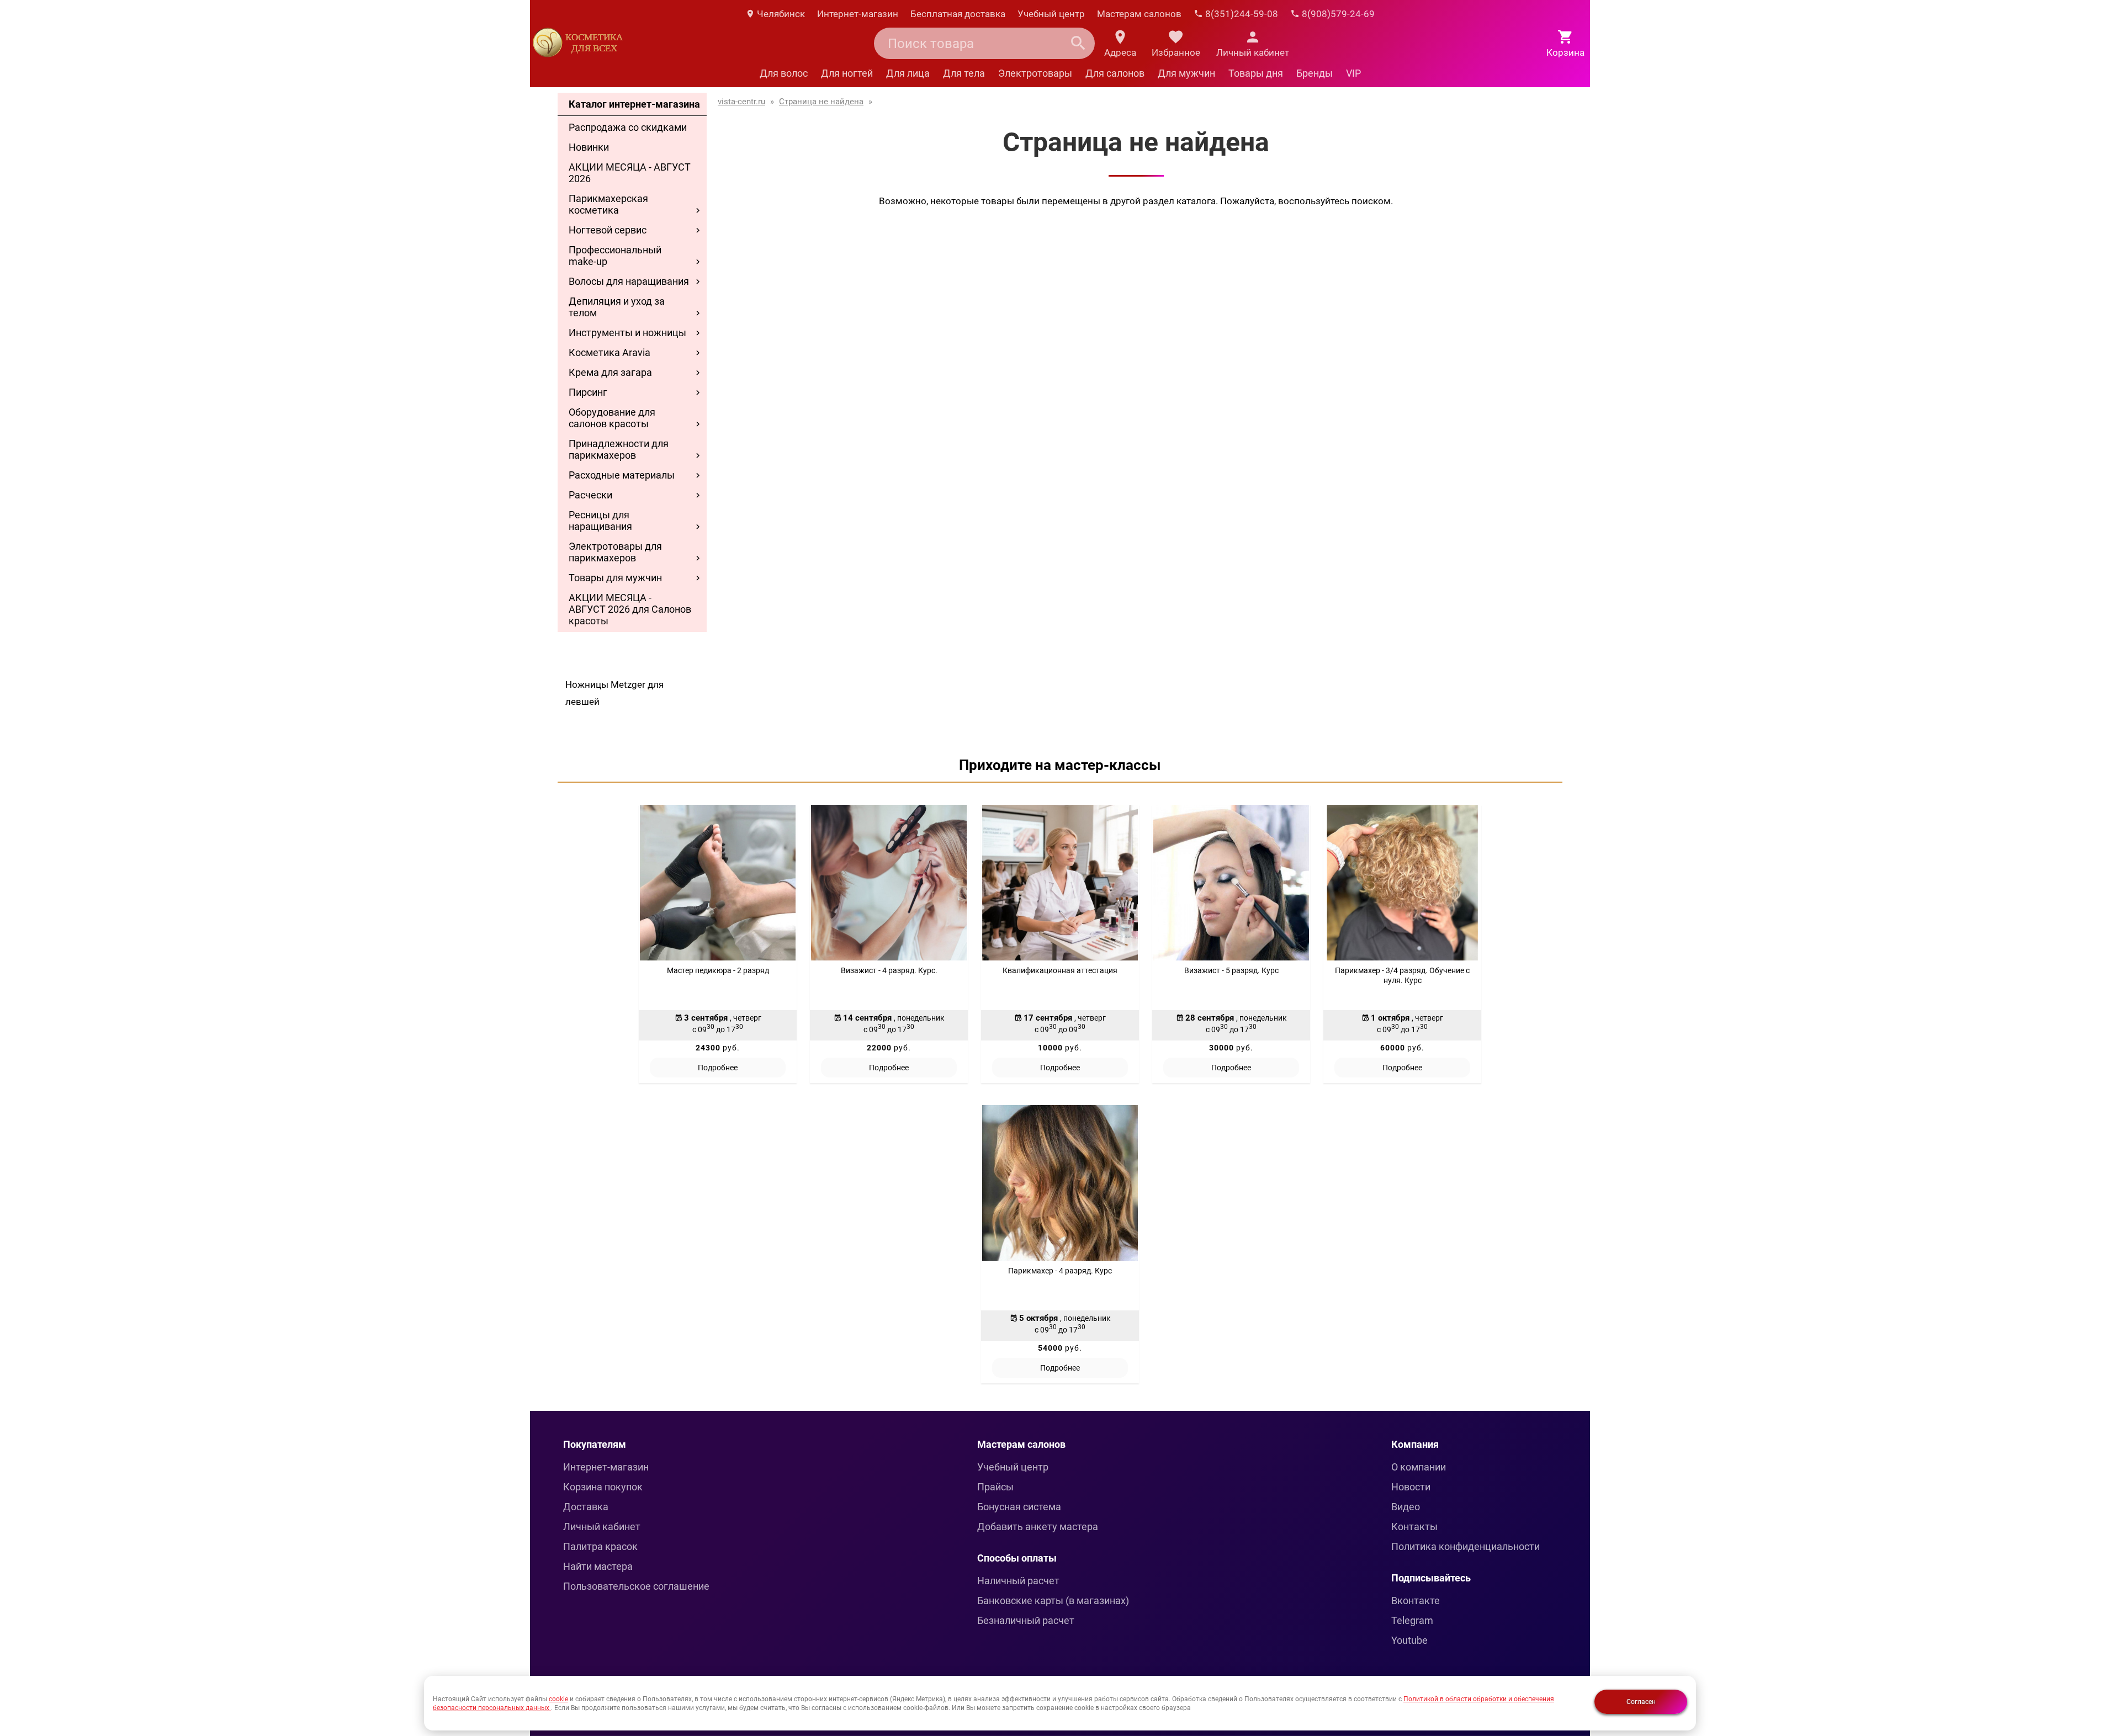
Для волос (784, 73)
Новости (1411, 1487)
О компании (1419, 1467)
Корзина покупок (603, 1487)
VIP (1353, 73)
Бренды (1315, 73)
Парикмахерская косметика (608, 204)
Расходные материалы (622, 475)
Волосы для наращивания (629, 281)
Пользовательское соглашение (636, 1586)
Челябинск (780, 14)
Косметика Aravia (609, 352)
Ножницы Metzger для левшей (614, 693)
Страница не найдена (821, 102)
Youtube (1409, 1640)
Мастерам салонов (1139, 14)
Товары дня (1256, 73)
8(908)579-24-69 (1337, 14)
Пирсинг (588, 392)
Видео (1406, 1507)
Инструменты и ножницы (627, 333)
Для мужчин (1186, 73)
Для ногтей (847, 73)
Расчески (590, 495)
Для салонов (1115, 73)
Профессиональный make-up (615, 256)
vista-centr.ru (741, 102)
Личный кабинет (602, 1527)
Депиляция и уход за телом (617, 307)
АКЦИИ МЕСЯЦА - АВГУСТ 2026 (630, 173)
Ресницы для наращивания (600, 521)
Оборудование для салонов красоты (612, 418)
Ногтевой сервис (608, 230)
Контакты (1414, 1527)
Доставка (586, 1507)
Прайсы (995, 1487)
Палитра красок (600, 1546)
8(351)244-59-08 (1241, 14)
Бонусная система (1019, 1507)
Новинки (589, 147)
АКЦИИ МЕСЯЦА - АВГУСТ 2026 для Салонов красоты (630, 609)
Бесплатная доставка (958, 14)
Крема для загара (610, 372)
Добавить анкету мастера (1038, 1527)
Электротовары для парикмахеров (615, 552)
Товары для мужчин (615, 578)
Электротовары (1035, 73)
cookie (558, 1699)
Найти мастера (598, 1566)
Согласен (1641, 1702)
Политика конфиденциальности (1466, 1546)
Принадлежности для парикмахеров (619, 449)
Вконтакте (1416, 1600)
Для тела (964, 73)
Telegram (1412, 1620)
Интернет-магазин (858, 14)
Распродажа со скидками (628, 127)
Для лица (908, 73)
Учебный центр (1051, 14)
